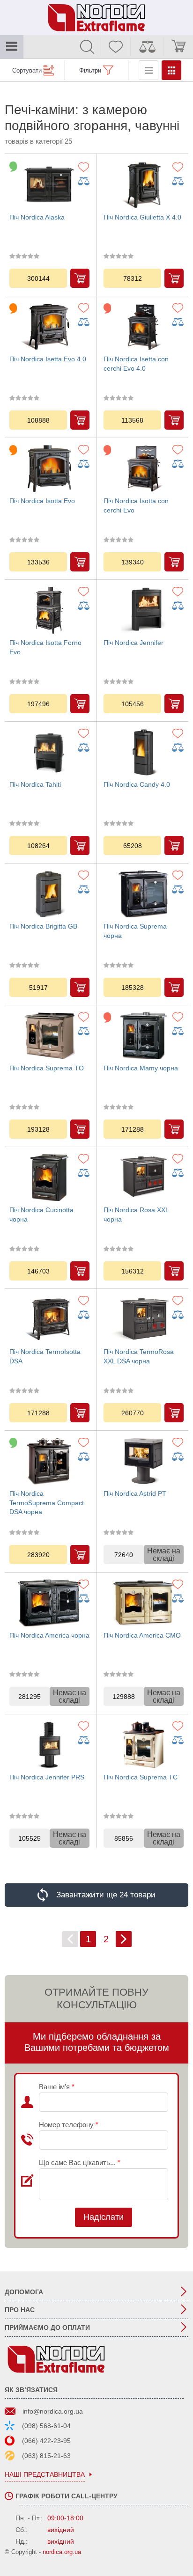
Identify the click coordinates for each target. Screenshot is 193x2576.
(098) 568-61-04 (46, 2426)
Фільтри (90, 70)
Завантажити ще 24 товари (106, 1895)
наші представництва (45, 2475)
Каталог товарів (12, 47)
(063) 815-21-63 (46, 2456)
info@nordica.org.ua (53, 2411)
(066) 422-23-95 (46, 2441)
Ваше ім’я (57, 2087)
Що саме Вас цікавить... (80, 2163)
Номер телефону (69, 2125)
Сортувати (27, 70)
